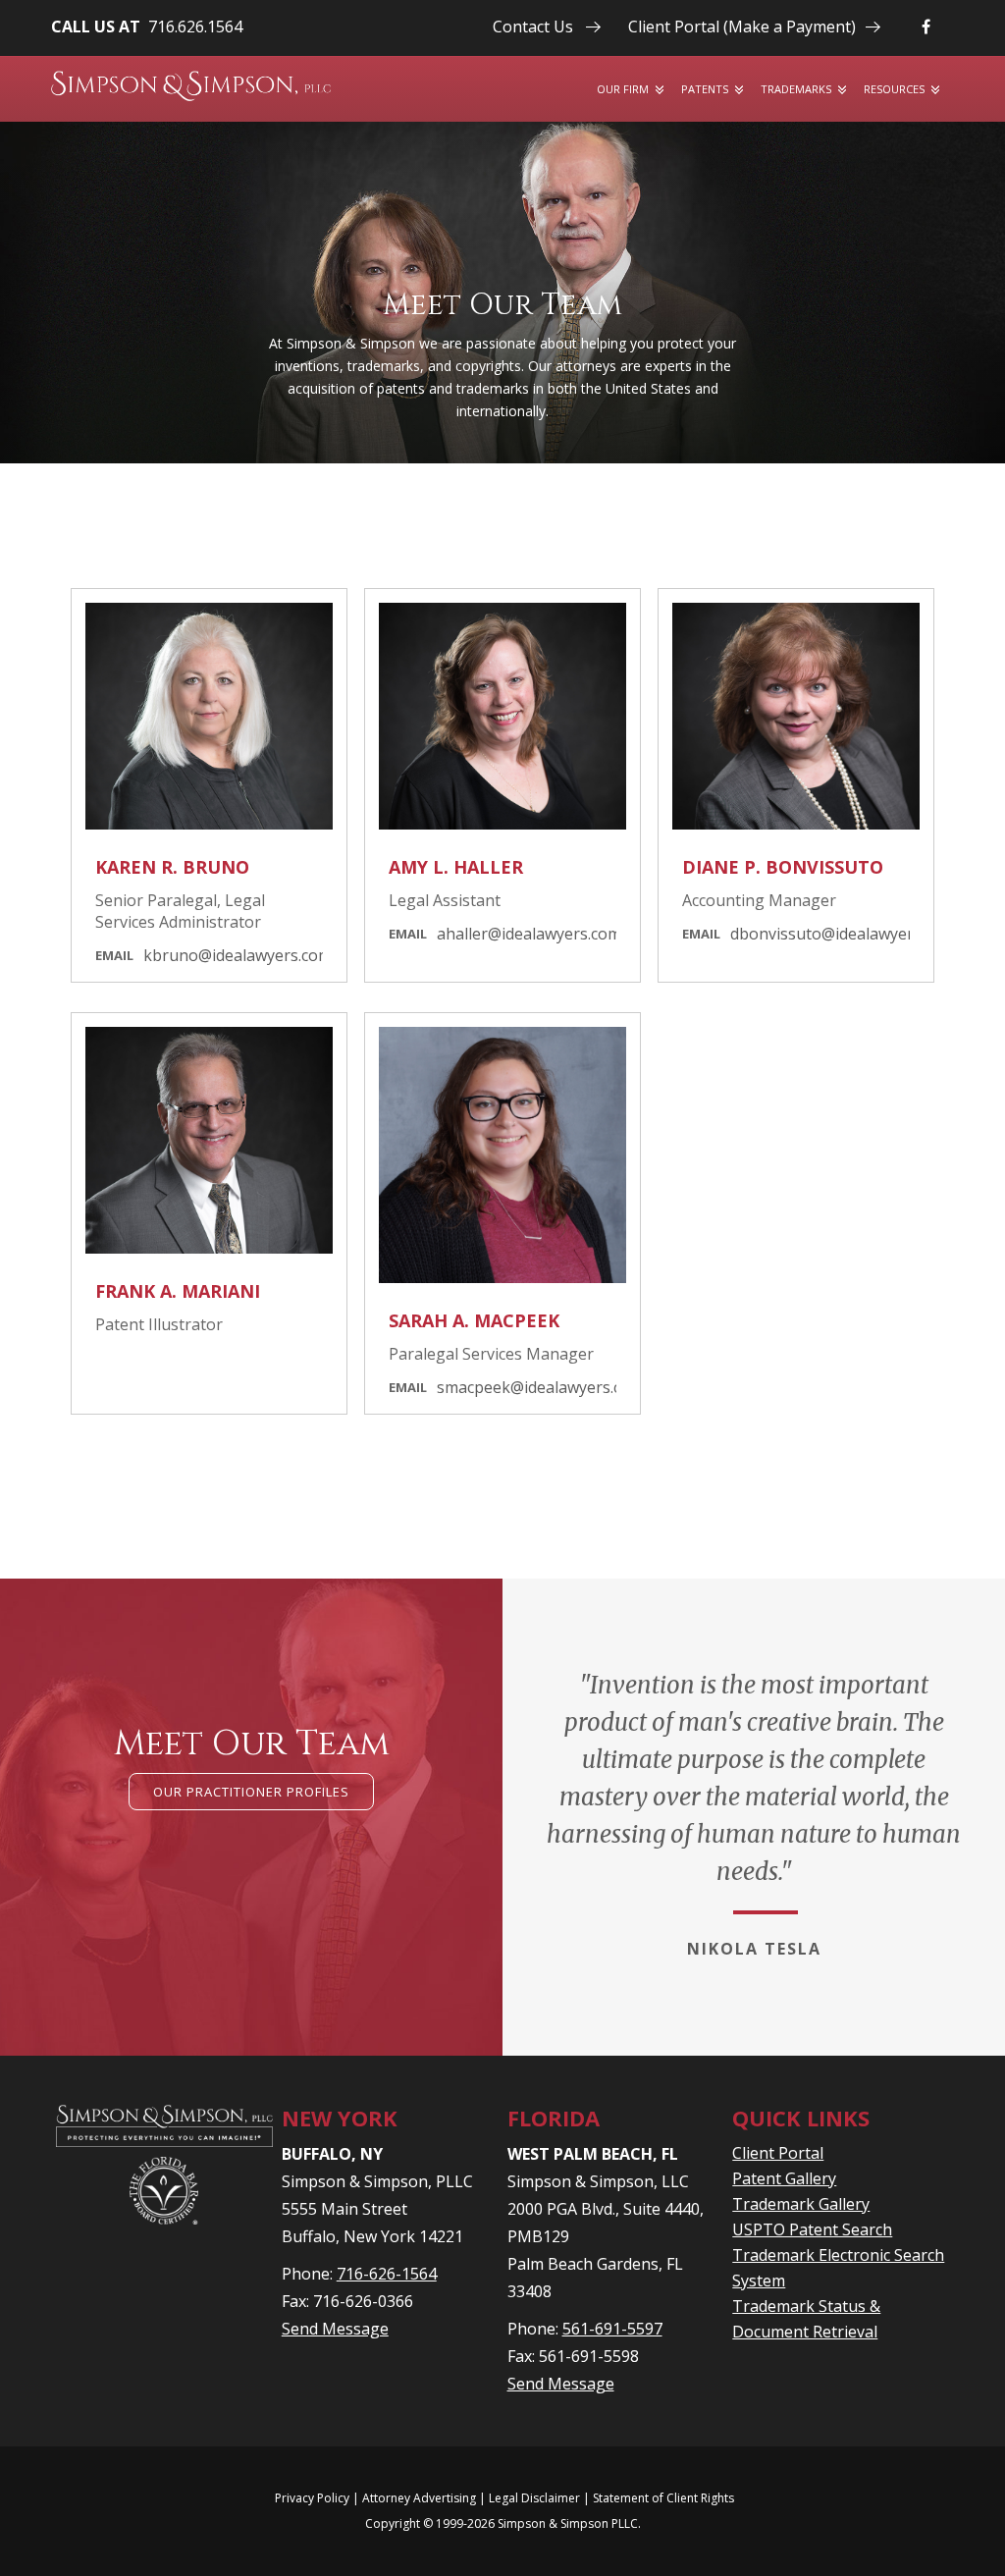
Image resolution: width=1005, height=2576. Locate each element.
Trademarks (796, 89)
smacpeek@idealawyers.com (540, 1387)
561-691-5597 (612, 2329)
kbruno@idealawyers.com (238, 955)
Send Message (335, 2329)
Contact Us (533, 27)
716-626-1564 (387, 2274)
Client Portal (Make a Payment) (742, 27)
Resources (894, 89)
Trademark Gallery (801, 2204)
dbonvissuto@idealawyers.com (843, 934)
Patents (705, 89)
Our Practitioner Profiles (251, 1792)
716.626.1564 (195, 27)
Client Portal (778, 2153)
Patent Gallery (784, 2178)
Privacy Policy (312, 2498)
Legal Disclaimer (534, 2498)
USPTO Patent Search (812, 2229)
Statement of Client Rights (663, 2498)
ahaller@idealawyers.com (529, 934)
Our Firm (623, 89)
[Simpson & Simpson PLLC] (191, 86)
